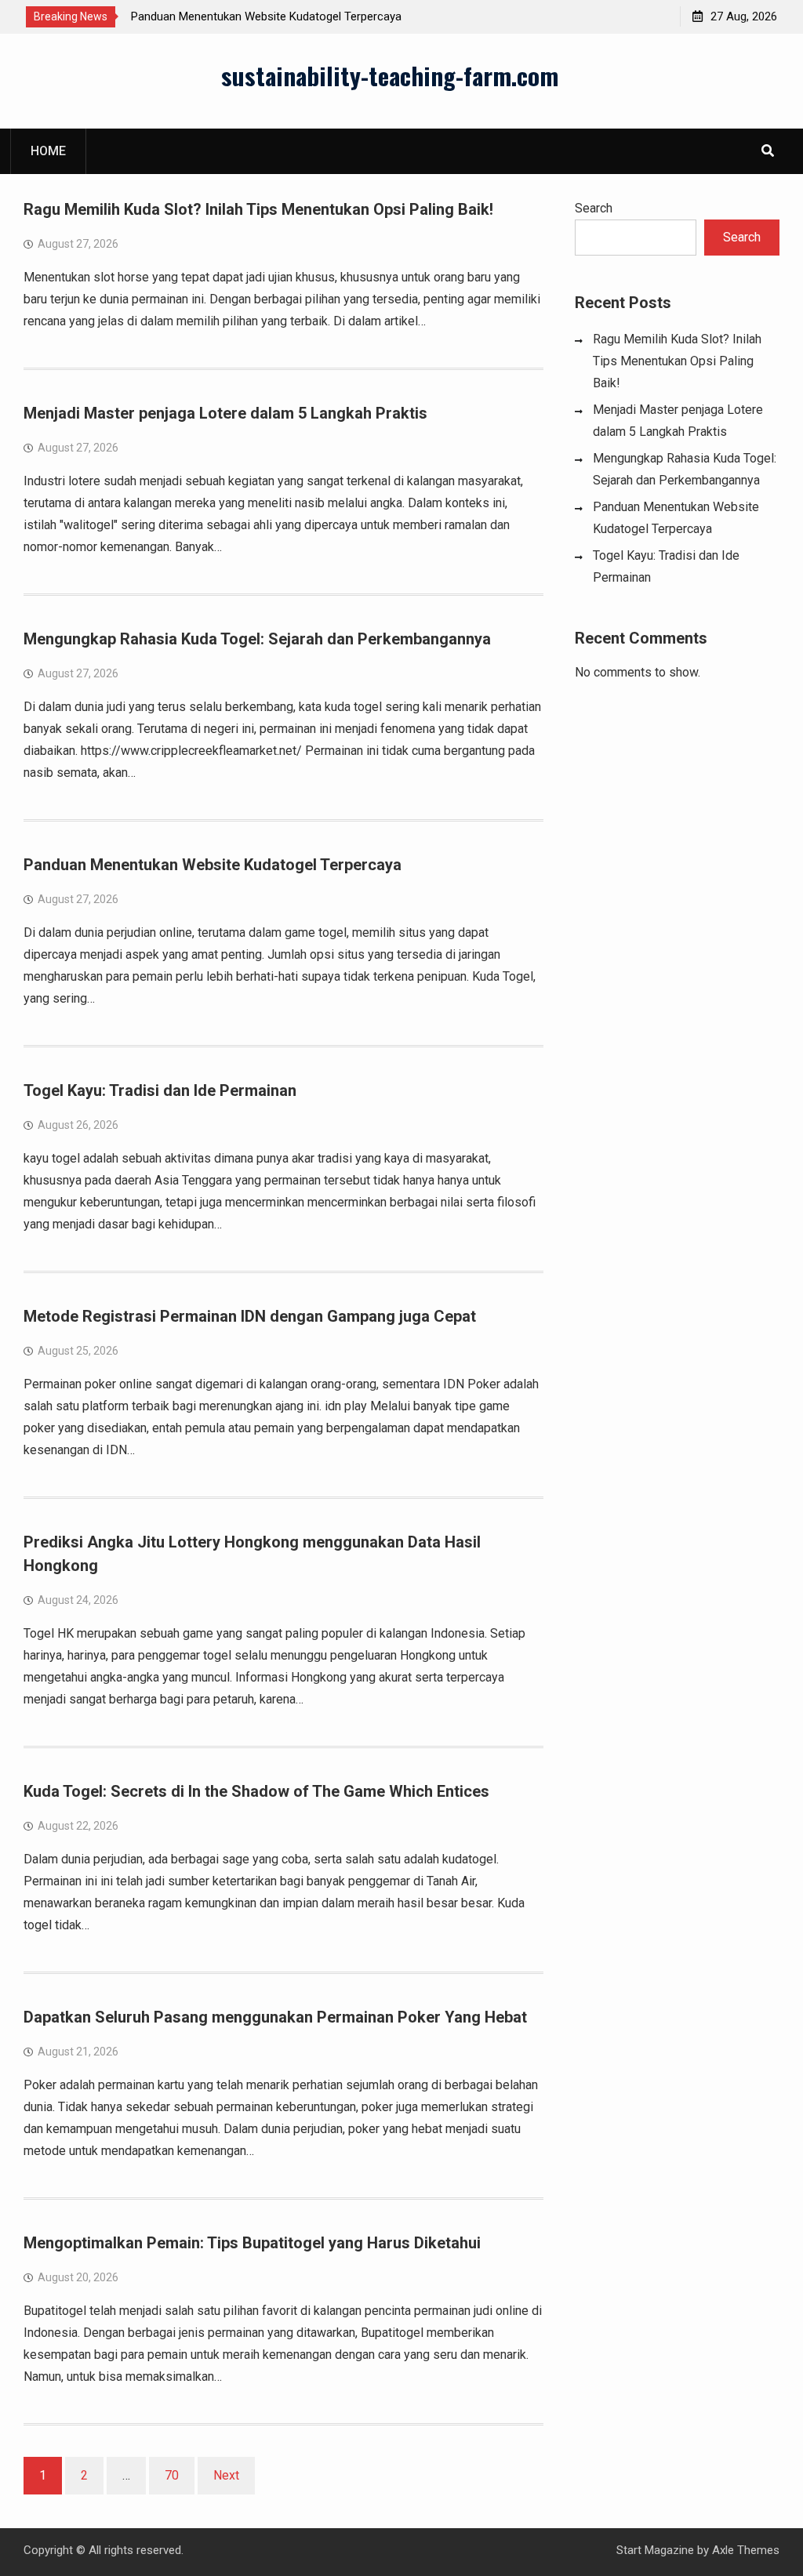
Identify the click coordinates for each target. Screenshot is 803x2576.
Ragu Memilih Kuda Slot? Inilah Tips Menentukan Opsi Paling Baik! (258, 209)
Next (226, 2475)
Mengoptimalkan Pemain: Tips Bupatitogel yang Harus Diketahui (252, 2243)
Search (594, 208)
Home (48, 151)
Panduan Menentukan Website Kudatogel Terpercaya (266, 16)
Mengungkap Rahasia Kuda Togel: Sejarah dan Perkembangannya (257, 639)
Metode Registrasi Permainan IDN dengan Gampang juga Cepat (250, 1316)
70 (172, 2475)
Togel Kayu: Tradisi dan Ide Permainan (160, 1090)
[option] (272, 16)
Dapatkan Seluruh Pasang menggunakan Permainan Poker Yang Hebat (275, 2017)
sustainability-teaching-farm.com (390, 75)
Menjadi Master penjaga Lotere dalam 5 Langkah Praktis (225, 413)
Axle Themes (746, 2550)
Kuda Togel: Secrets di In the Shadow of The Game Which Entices (256, 1791)
